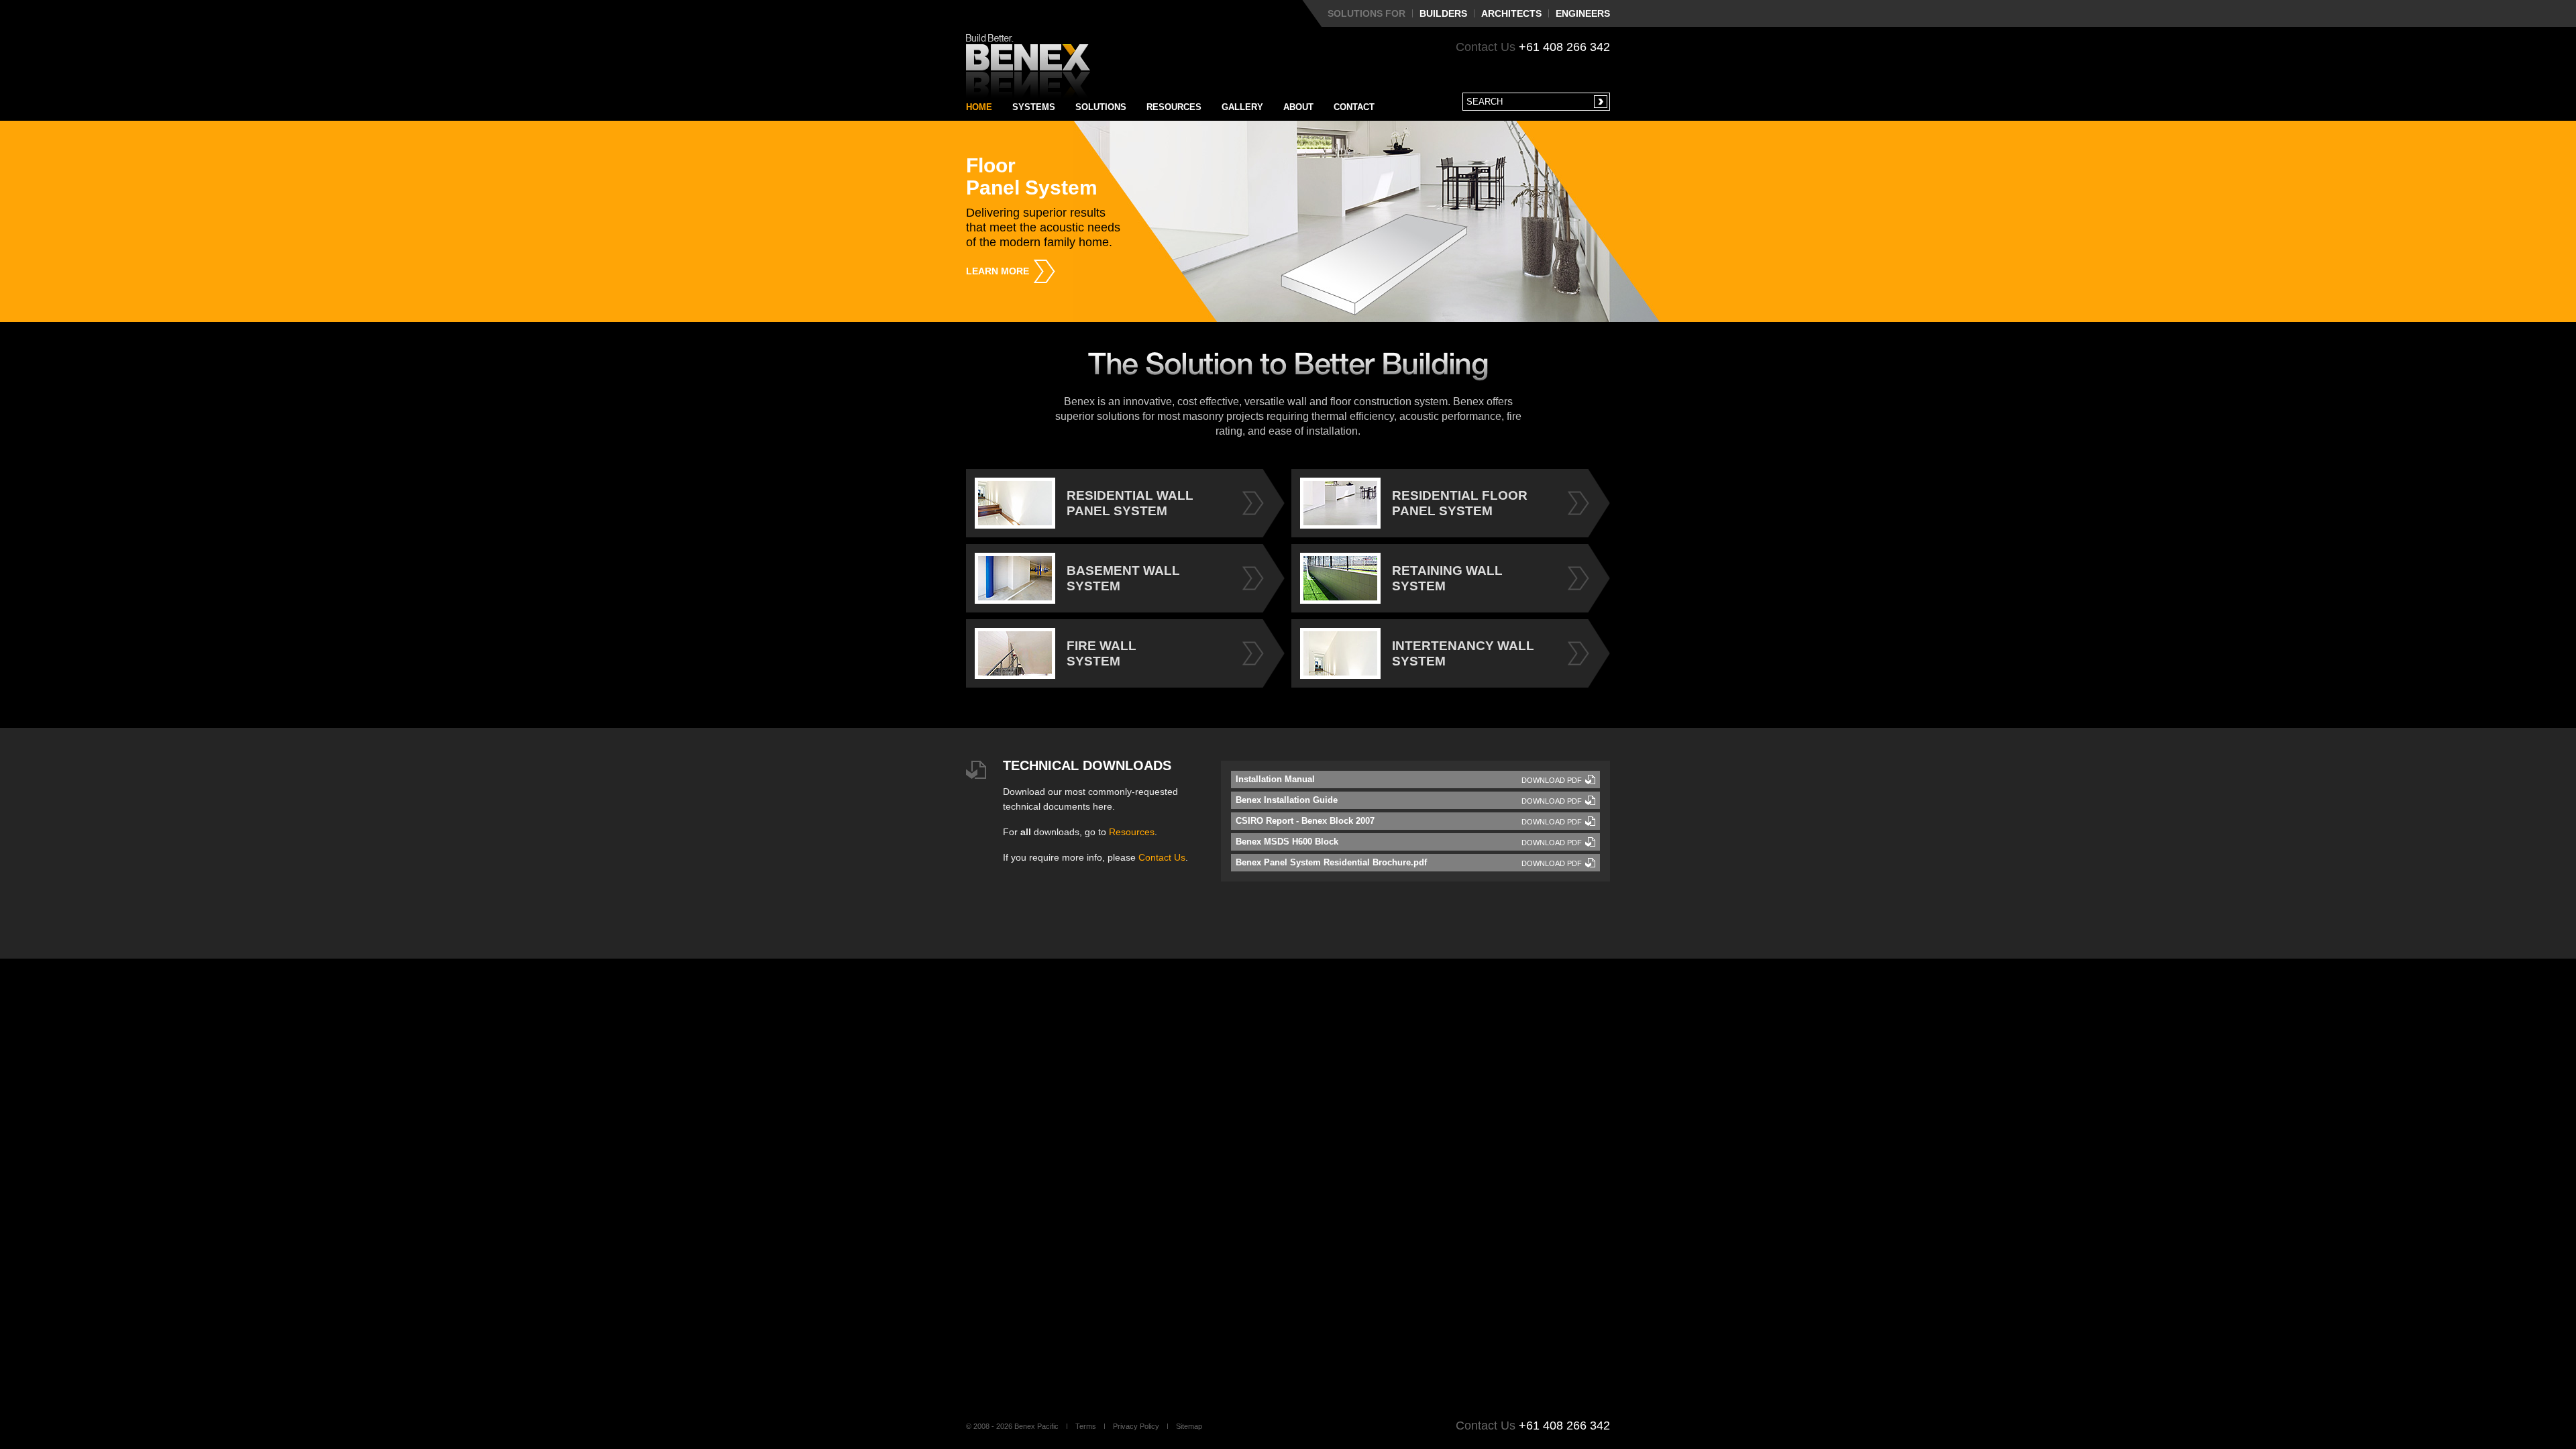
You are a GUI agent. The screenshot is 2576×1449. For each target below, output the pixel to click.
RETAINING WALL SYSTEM (1447, 578)
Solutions (1101, 107)
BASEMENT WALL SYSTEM (1123, 578)
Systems (1034, 107)
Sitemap (1189, 1426)
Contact (1354, 107)
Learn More (998, 271)
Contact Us (1162, 857)
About (1298, 107)
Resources (1174, 107)
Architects (1511, 13)
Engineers (1583, 13)
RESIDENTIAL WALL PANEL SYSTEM (1130, 503)
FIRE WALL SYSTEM (1102, 653)
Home (979, 107)
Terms (1086, 1426)
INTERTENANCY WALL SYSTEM (1463, 653)
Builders (1443, 13)
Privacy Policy (1136, 1426)
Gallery (1242, 107)
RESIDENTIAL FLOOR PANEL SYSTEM (1460, 503)
